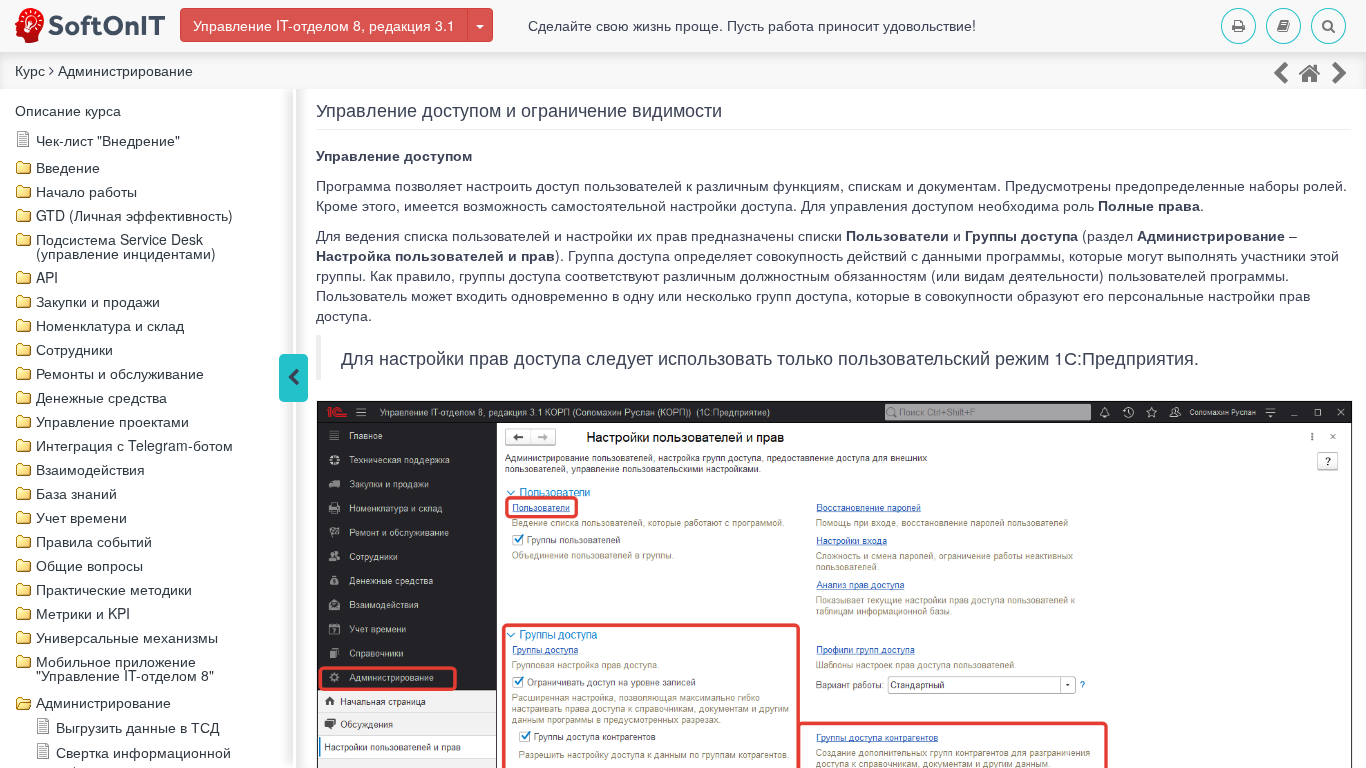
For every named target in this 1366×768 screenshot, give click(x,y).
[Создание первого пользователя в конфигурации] (1280, 71)
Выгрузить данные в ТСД (137, 727)
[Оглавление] (1283, 26)
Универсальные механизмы (127, 637)
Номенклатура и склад (110, 325)
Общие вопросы (89, 565)
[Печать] (1238, 26)
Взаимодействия (90, 469)
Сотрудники (74, 349)
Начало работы (86, 191)
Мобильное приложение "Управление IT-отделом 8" (125, 668)
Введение (68, 167)
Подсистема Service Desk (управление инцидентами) (126, 246)
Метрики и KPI (83, 613)
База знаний (76, 493)
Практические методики (114, 589)
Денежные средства (101, 397)
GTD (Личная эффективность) (134, 215)
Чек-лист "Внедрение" (108, 140)
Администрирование (103, 702)
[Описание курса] (1310, 71)
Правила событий (94, 541)
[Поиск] (1328, 26)
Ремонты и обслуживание (120, 373)
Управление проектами (112, 421)
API (47, 277)
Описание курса (68, 110)
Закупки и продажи (98, 301)
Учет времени (81, 517)
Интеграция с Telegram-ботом (134, 445)
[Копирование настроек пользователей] (1339, 71)
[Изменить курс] (480, 25)
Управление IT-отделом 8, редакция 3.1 (324, 25)
